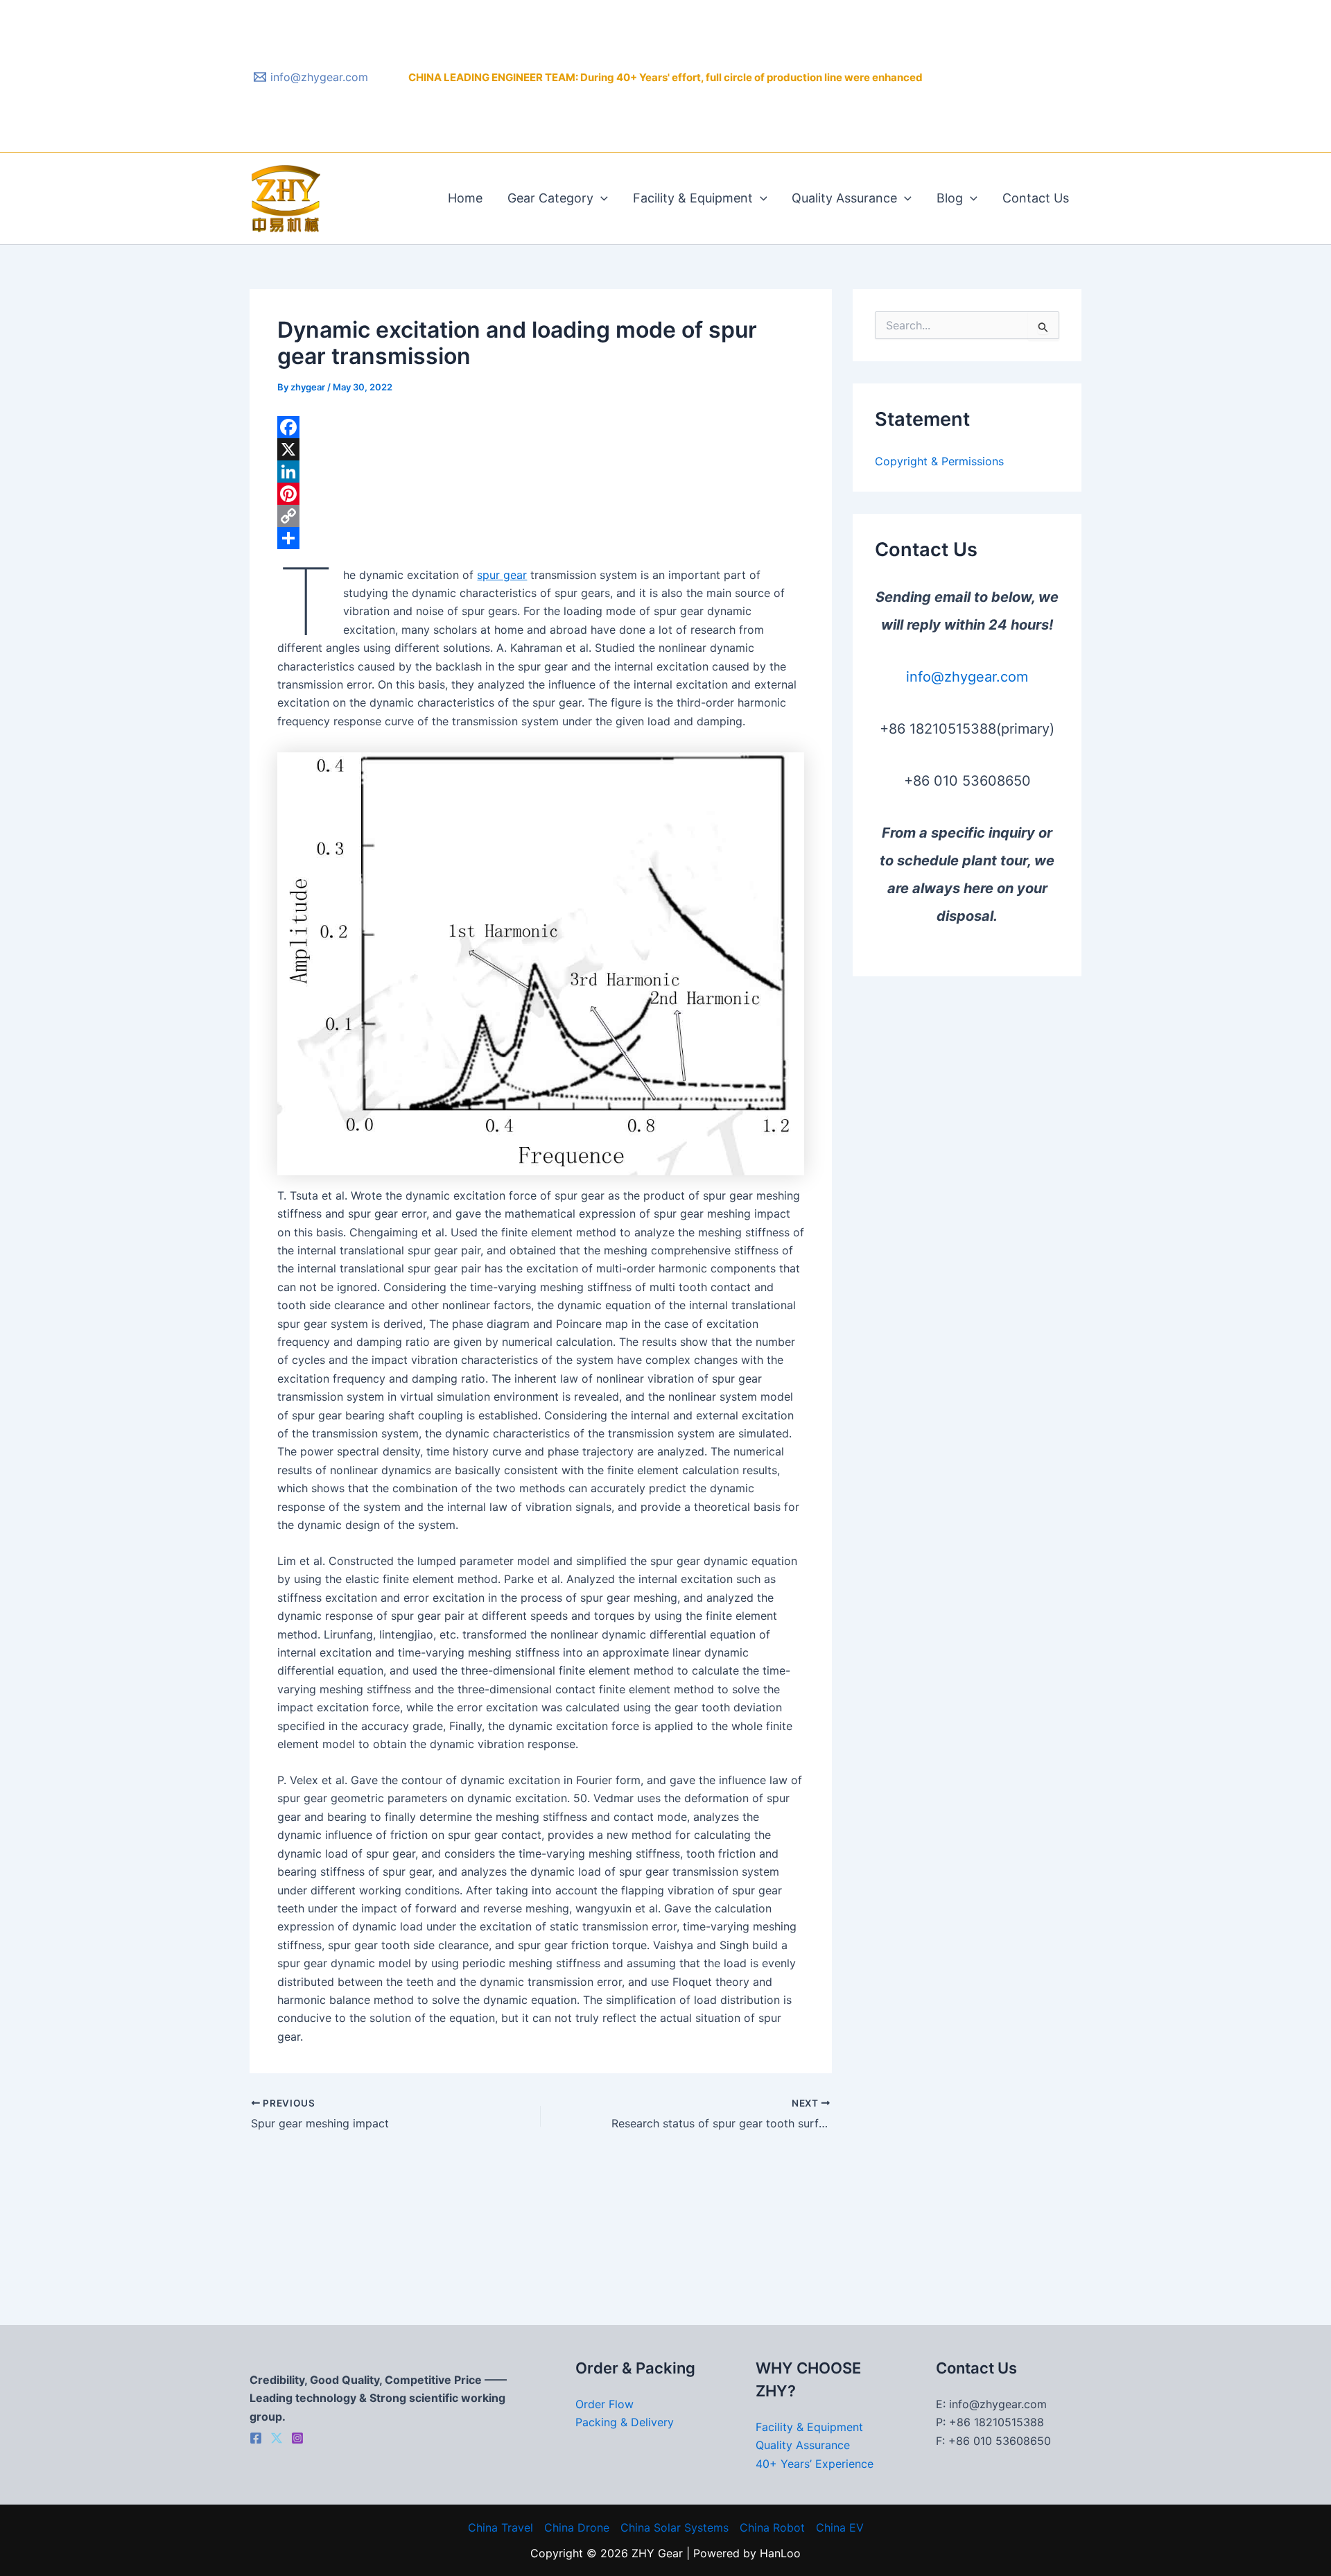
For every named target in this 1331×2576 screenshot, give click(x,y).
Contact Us (1036, 198)
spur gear (502, 575)
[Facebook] (541, 427)
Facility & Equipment (693, 198)
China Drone (577, 2527)
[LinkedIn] (541, 472)
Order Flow (604, 2404)
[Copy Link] (541, 516)
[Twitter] (277, 2438)
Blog (950, 198)
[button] (601, 198)
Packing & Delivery (625, 2422)
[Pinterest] (541, 494)
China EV (840, 2527)
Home (465, 198)
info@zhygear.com (967, 677)
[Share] (541, 538)
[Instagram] (297, 2438)
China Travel (501, 2527)
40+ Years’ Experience (815, 2464)
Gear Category (550, 198)
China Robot (772, 2527)
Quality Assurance (844, 198)
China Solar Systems (675, 2527)
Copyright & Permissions (939, 461)
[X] (541, 449)
